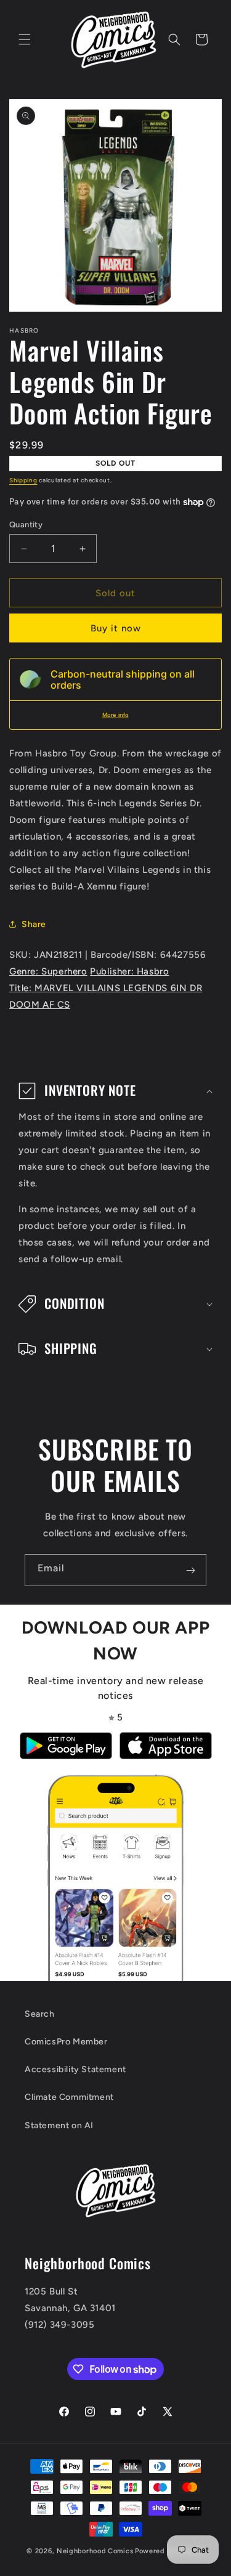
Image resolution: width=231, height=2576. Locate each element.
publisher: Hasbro (129, 971)
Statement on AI (59, 2125)
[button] (25, 39)
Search (40, 2014)
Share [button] (34, 924)
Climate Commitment (69, 2097)
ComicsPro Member (66, 2042)
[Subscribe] (190, 1570)
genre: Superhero (48, 971)
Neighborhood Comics (95, 2551)
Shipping (23, 480)
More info (115, 715)
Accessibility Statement (75, 2069)
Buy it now (116, 628)
